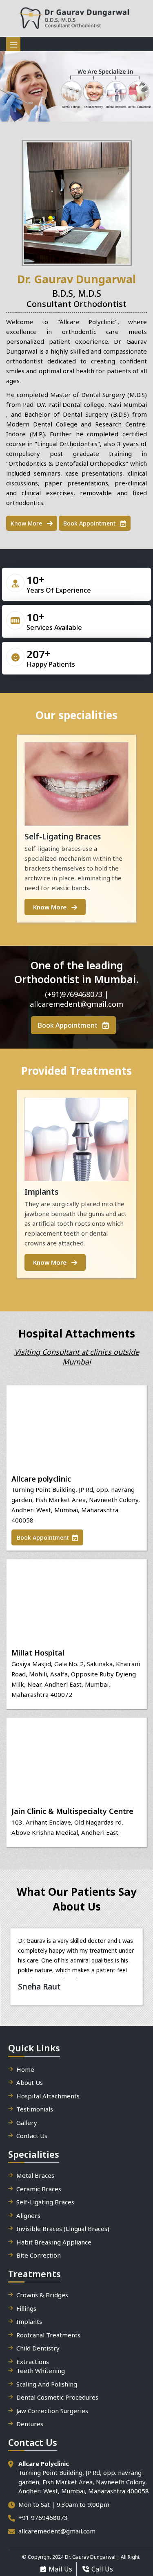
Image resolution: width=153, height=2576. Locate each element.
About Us (30, 2082)
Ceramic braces (39, 2189)
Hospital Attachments (48, 2096)
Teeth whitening (41, 2371)
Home (25, 2069)
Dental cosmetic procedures (57, 2397)
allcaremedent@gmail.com (57, 2531)
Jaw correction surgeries (52, 2411)
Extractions (33, 2362)
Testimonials (35, 2109)
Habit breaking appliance (54, 2242)
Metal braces (35, 2175)
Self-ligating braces (45, 2202)
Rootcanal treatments (48, 2335)
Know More (27, 523)
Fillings (26, 2308)
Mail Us (60, 2569)
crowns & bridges (42, 2295)
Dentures (30, 2424)
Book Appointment (90, 523)
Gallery (27, 2123)
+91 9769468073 (43, 2517)
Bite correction (39, 2255)
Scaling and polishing (47, 2384)
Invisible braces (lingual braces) (63, 2229)
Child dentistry (38, 2348)
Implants (29, 2321)
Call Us (102, 2569)
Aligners (28, 2215)
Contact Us (32, 2136)
